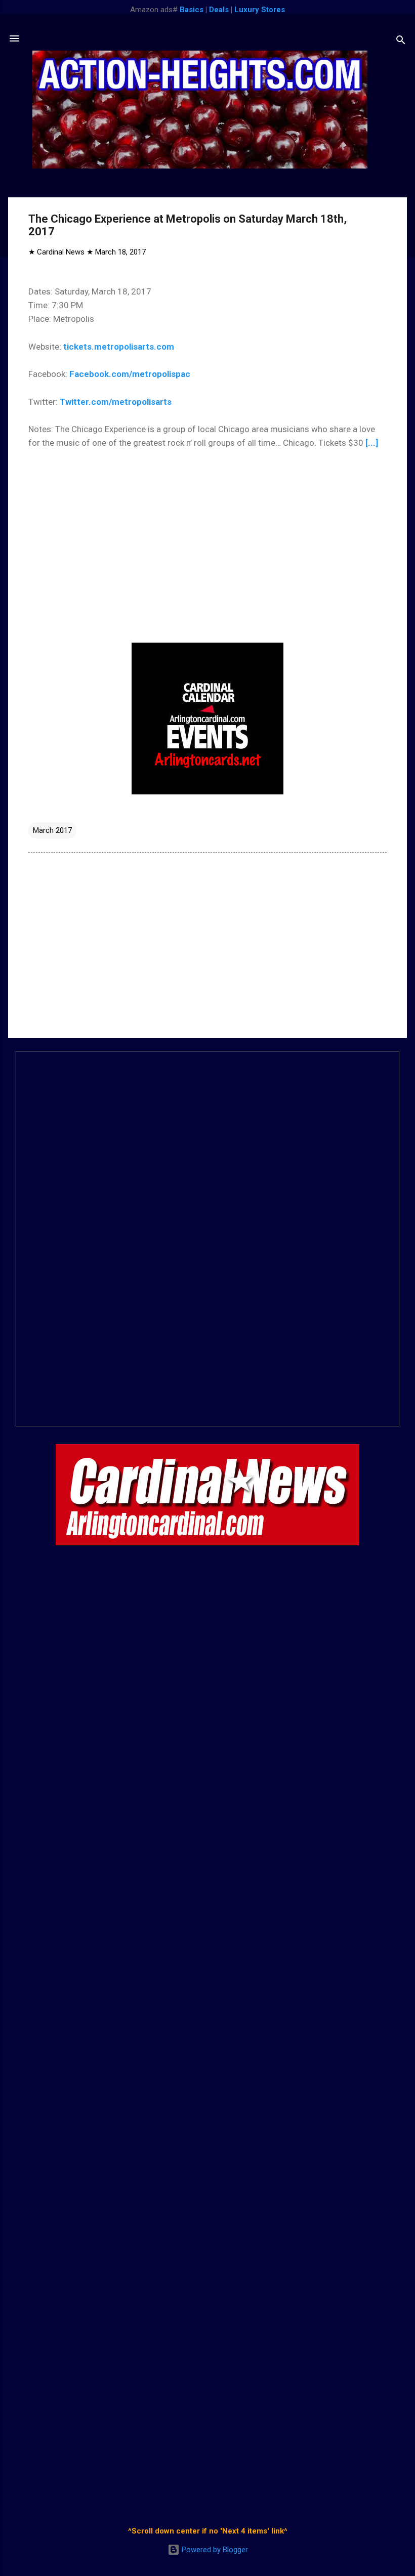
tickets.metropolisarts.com (119, 347)
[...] (372, 443)
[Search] (401, 42)
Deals (219, 10)
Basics (192, 10)
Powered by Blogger (214, 2550)
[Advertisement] (207, 944)
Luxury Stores (260, 10)
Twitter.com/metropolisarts (116, 402)
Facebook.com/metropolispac (130, 374)
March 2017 (52, 830)
